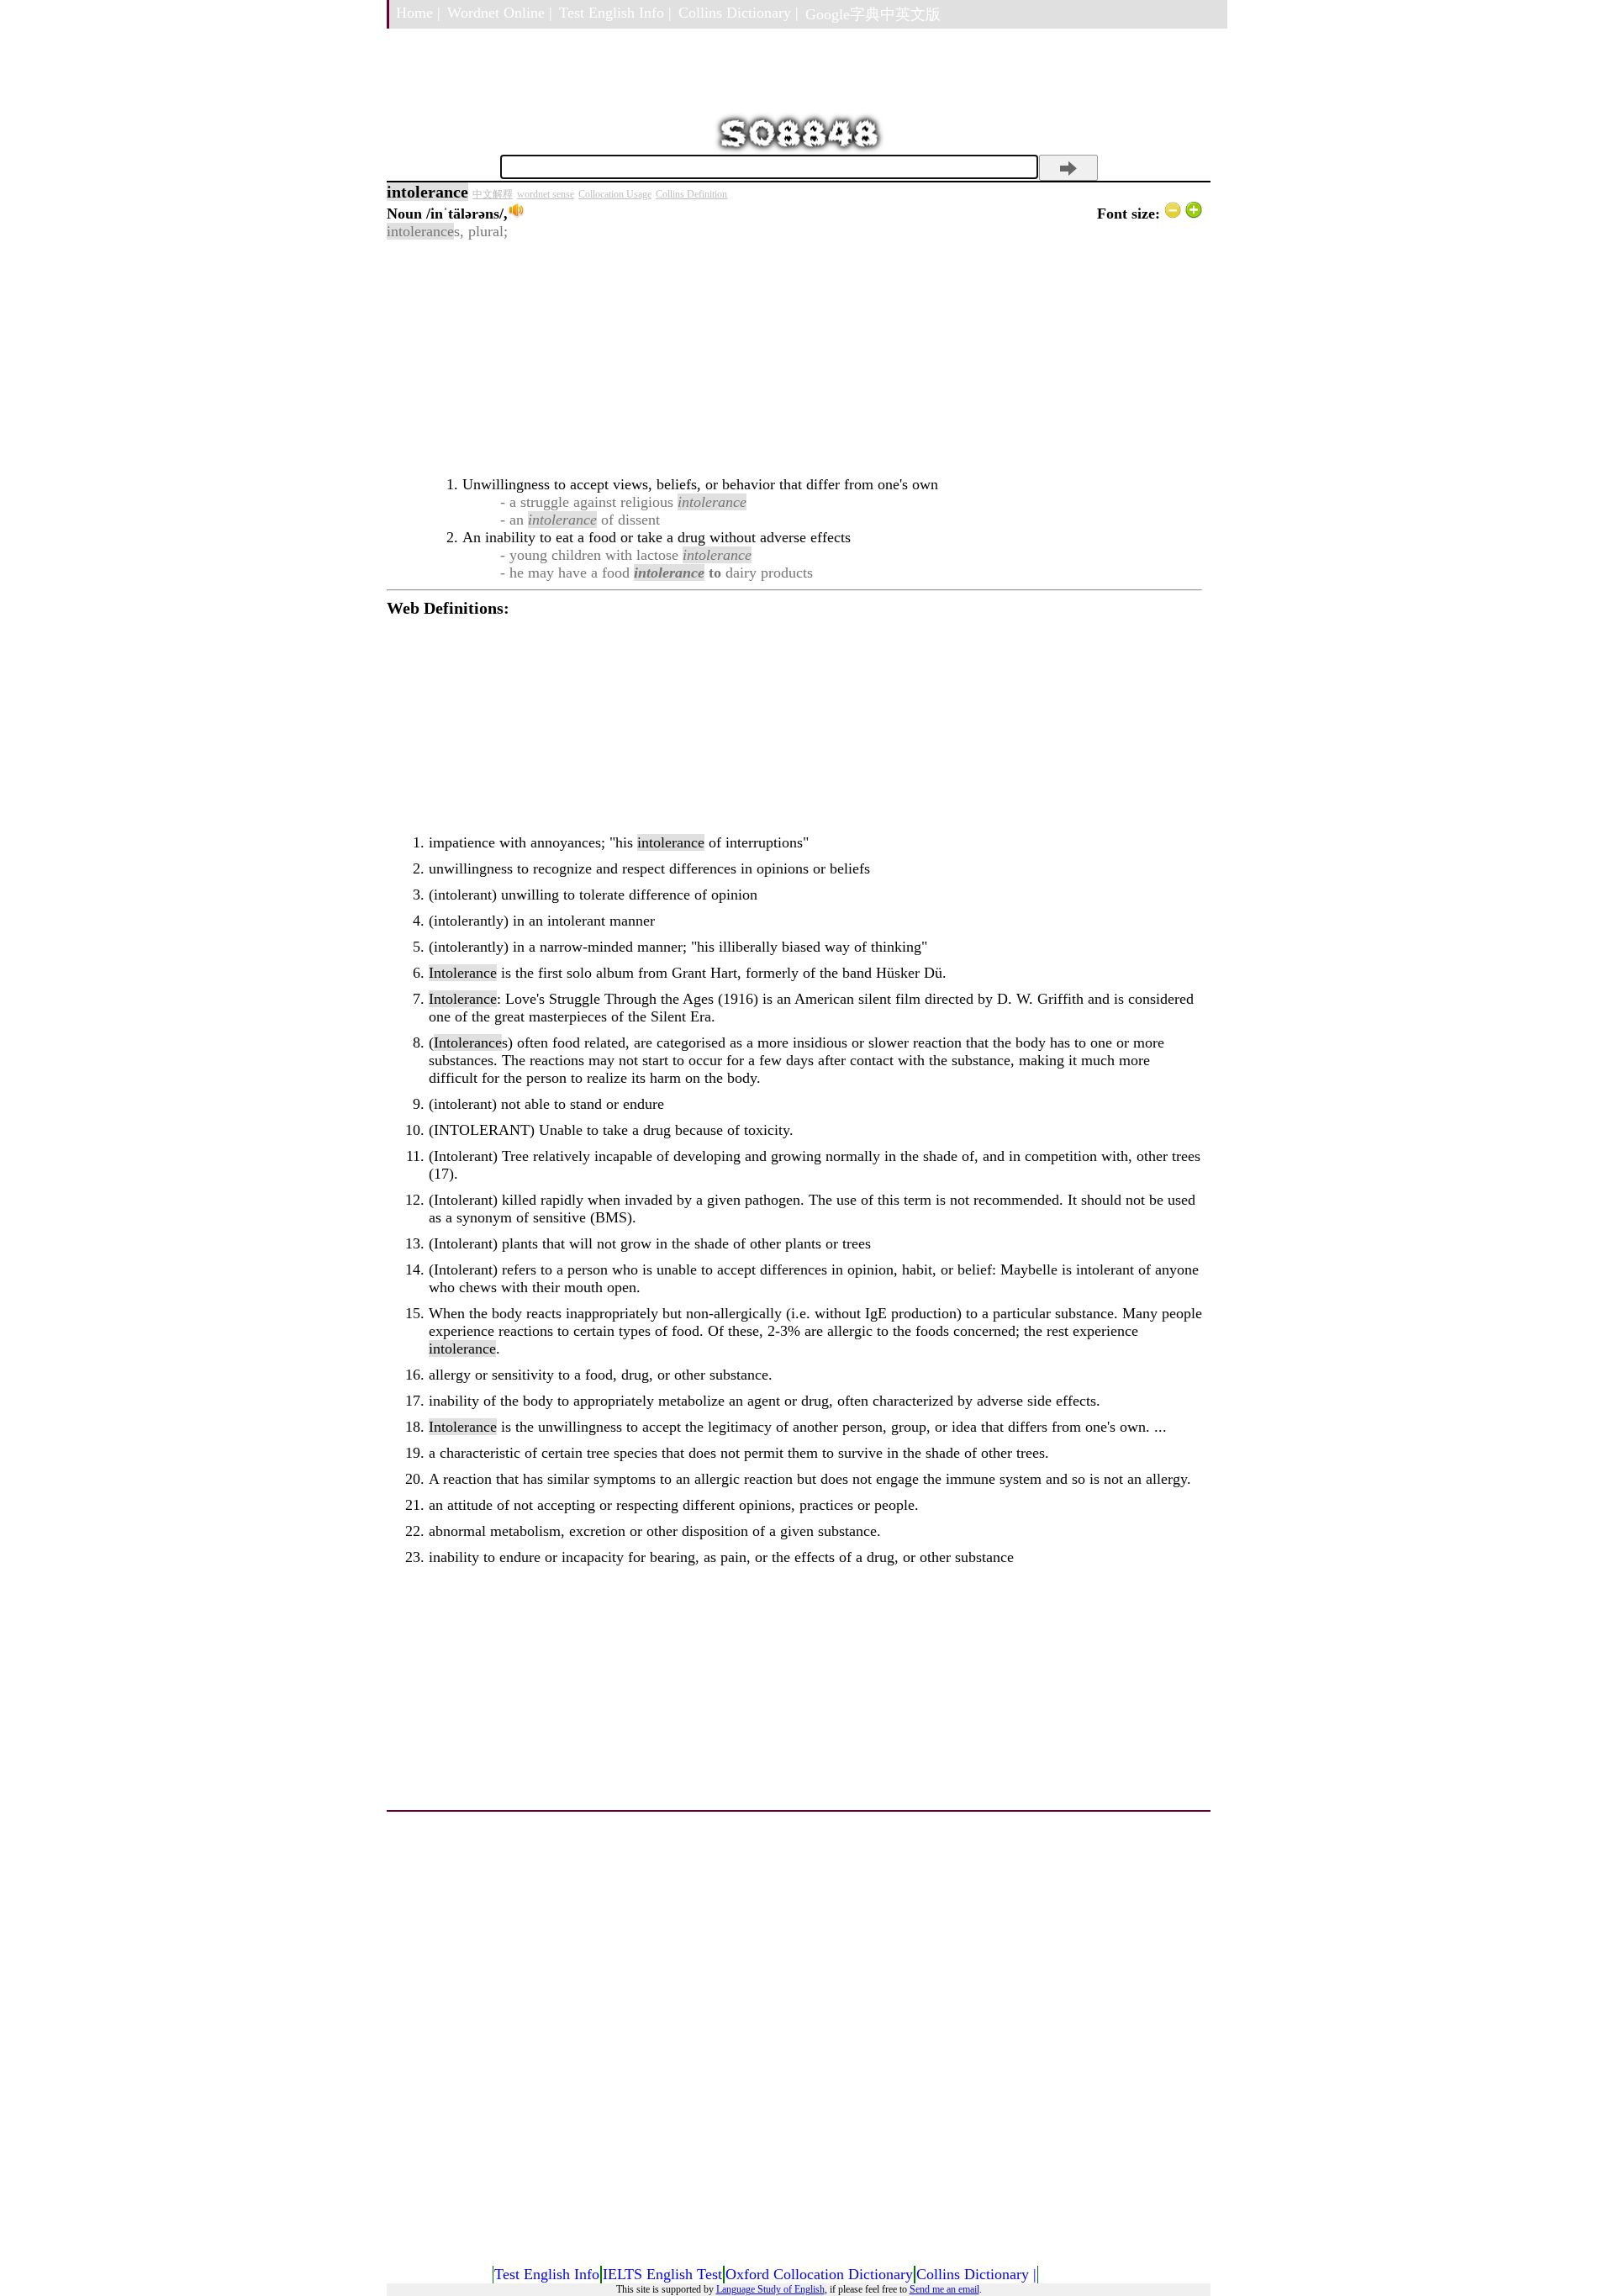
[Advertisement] (794, 358)
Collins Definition (691, 194)
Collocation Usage (615, 194)
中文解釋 (493, 194)
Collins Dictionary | (738, 13)
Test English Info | (615, 13)
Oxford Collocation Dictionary (819, 2274)
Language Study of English (770, 2289)
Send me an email (944, 2289)
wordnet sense (546, 194)
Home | (418, 13)
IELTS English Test (662, 2274)
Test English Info (547, 2274)
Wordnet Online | (500, 13)
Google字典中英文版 (873, 14)
